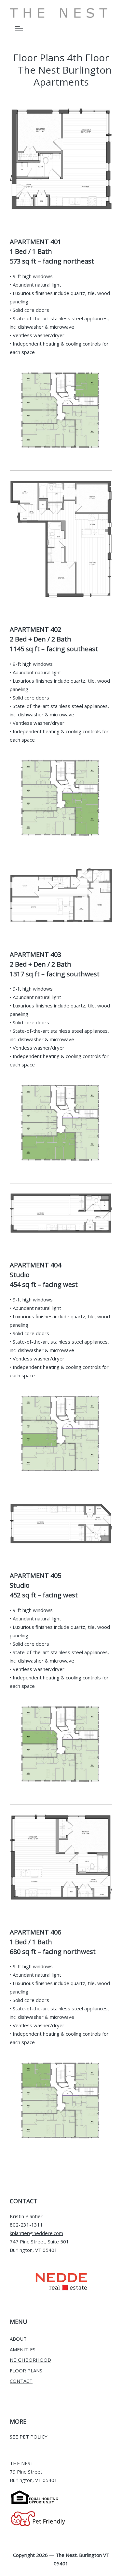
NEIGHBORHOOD (30, 2360)
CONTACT (21, 2381)
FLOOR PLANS (26, 2370)
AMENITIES (23, 2349)
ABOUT (18, 2339)
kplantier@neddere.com (36, 2233)
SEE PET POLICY (29, 2437)
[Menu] (19, 28)
